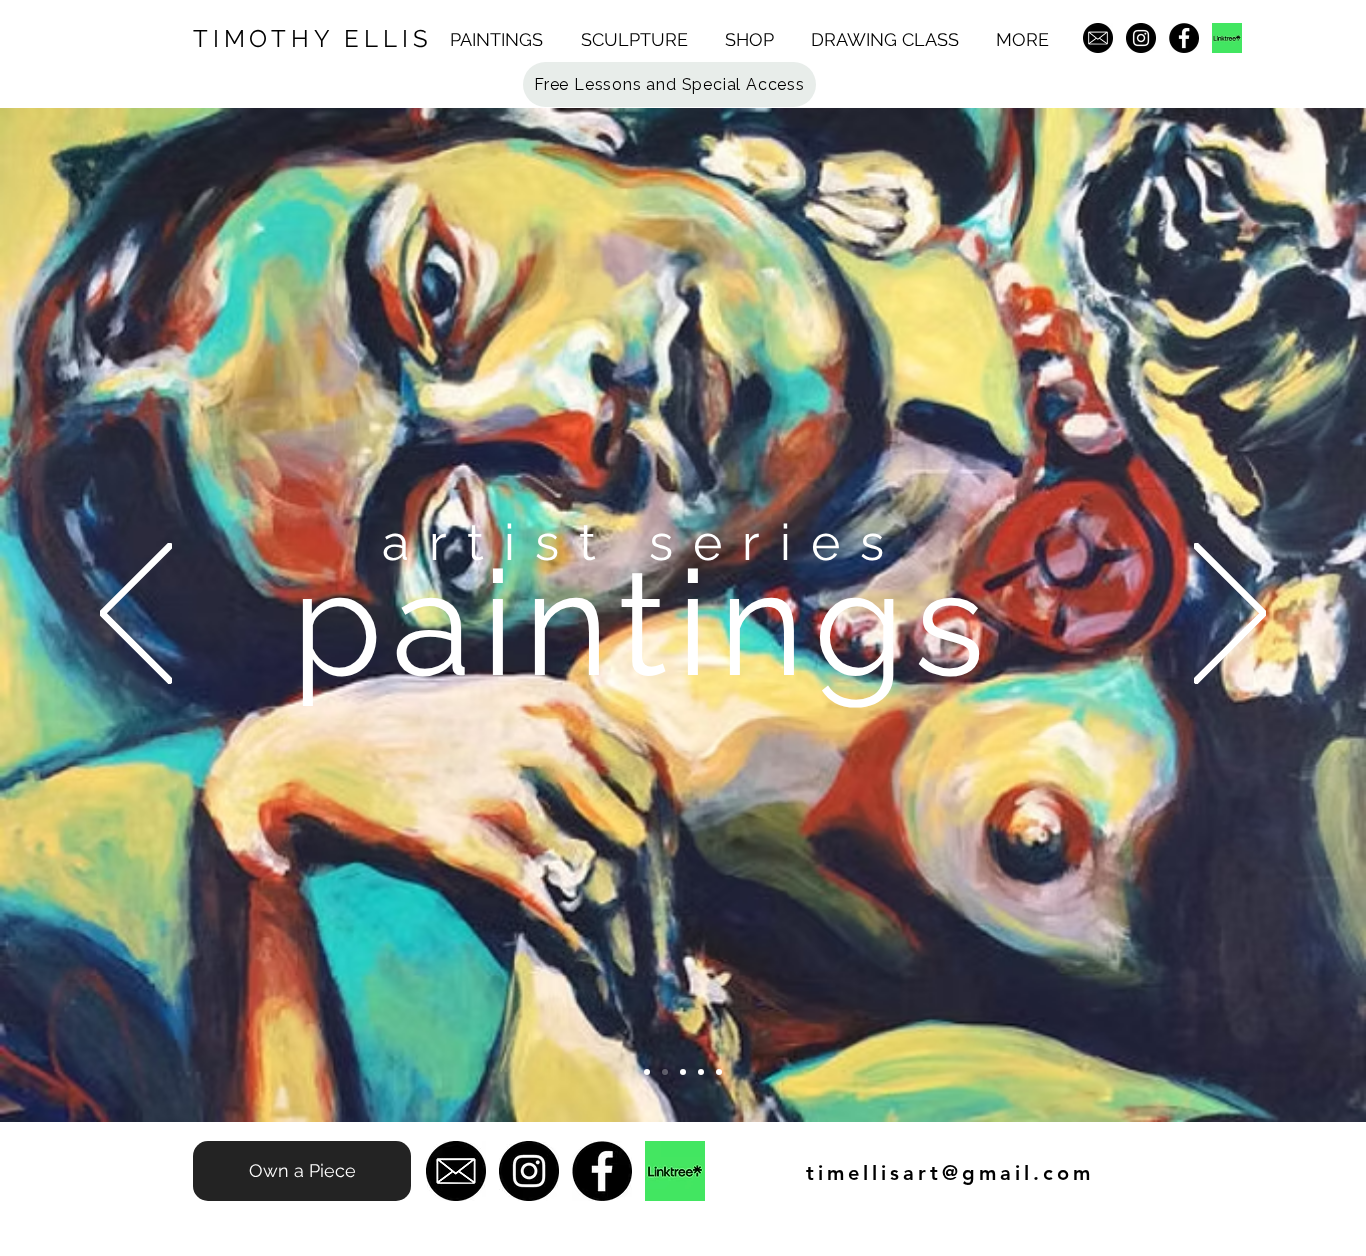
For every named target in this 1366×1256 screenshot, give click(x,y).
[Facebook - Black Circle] (1184, 38)
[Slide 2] (701, 1072)
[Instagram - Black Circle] (1141, 38)
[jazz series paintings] (647, 1072)
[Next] (1230, 615)
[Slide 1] (665, 1072)
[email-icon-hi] (1098, 38)
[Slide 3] (719, 1072)
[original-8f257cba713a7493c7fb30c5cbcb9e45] (1227, 38)
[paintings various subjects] (683, 1072)
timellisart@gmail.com (950, 1173)
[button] (505, 39)
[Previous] (136, 615)
